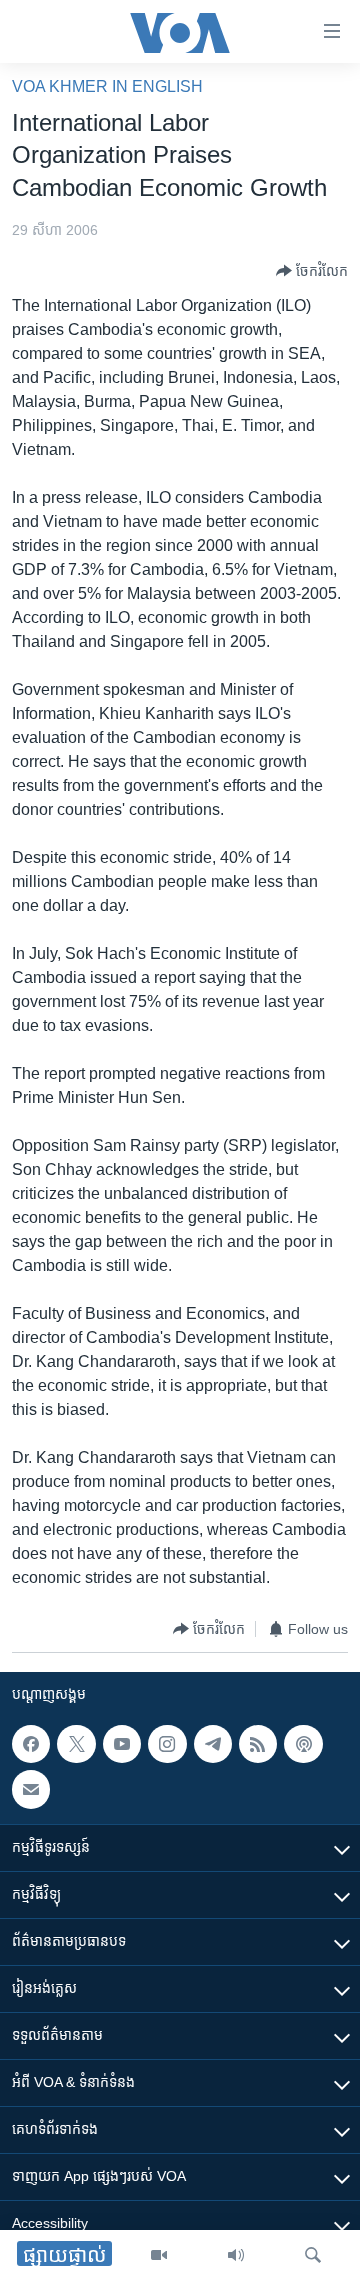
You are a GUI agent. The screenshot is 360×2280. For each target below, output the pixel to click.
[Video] (159, 2255)
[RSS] (258, 1744)
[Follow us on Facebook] (31, 1744)
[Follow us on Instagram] (167, 1744)
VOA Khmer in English (107, 86)
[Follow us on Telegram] (213, 1744)
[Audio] (236, 2255)
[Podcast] (303, 1744)
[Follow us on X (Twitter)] (76, 1744)
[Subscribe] (31, 1790)
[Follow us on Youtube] (122, 1744)
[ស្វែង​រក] (313, 2255)
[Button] (312, 271)
